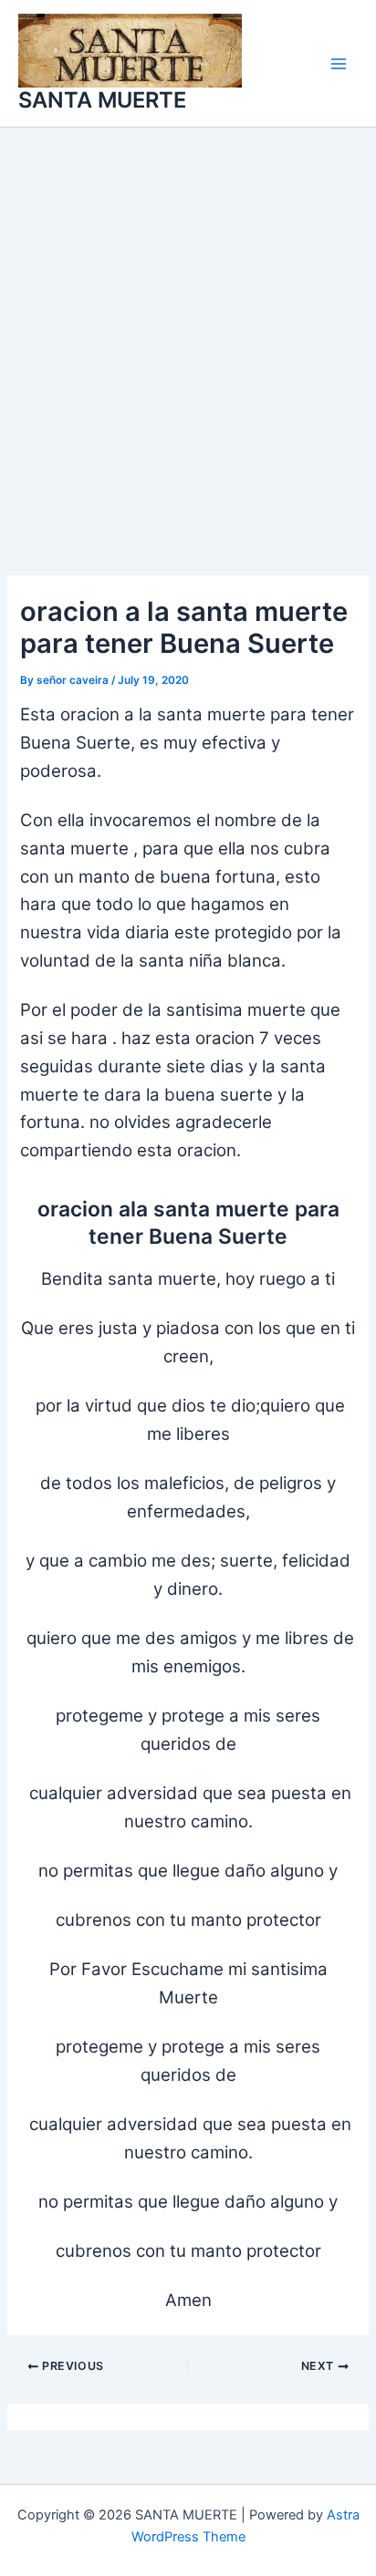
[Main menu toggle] (339, 64)
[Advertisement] (188, 325)
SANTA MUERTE (102, 100)
